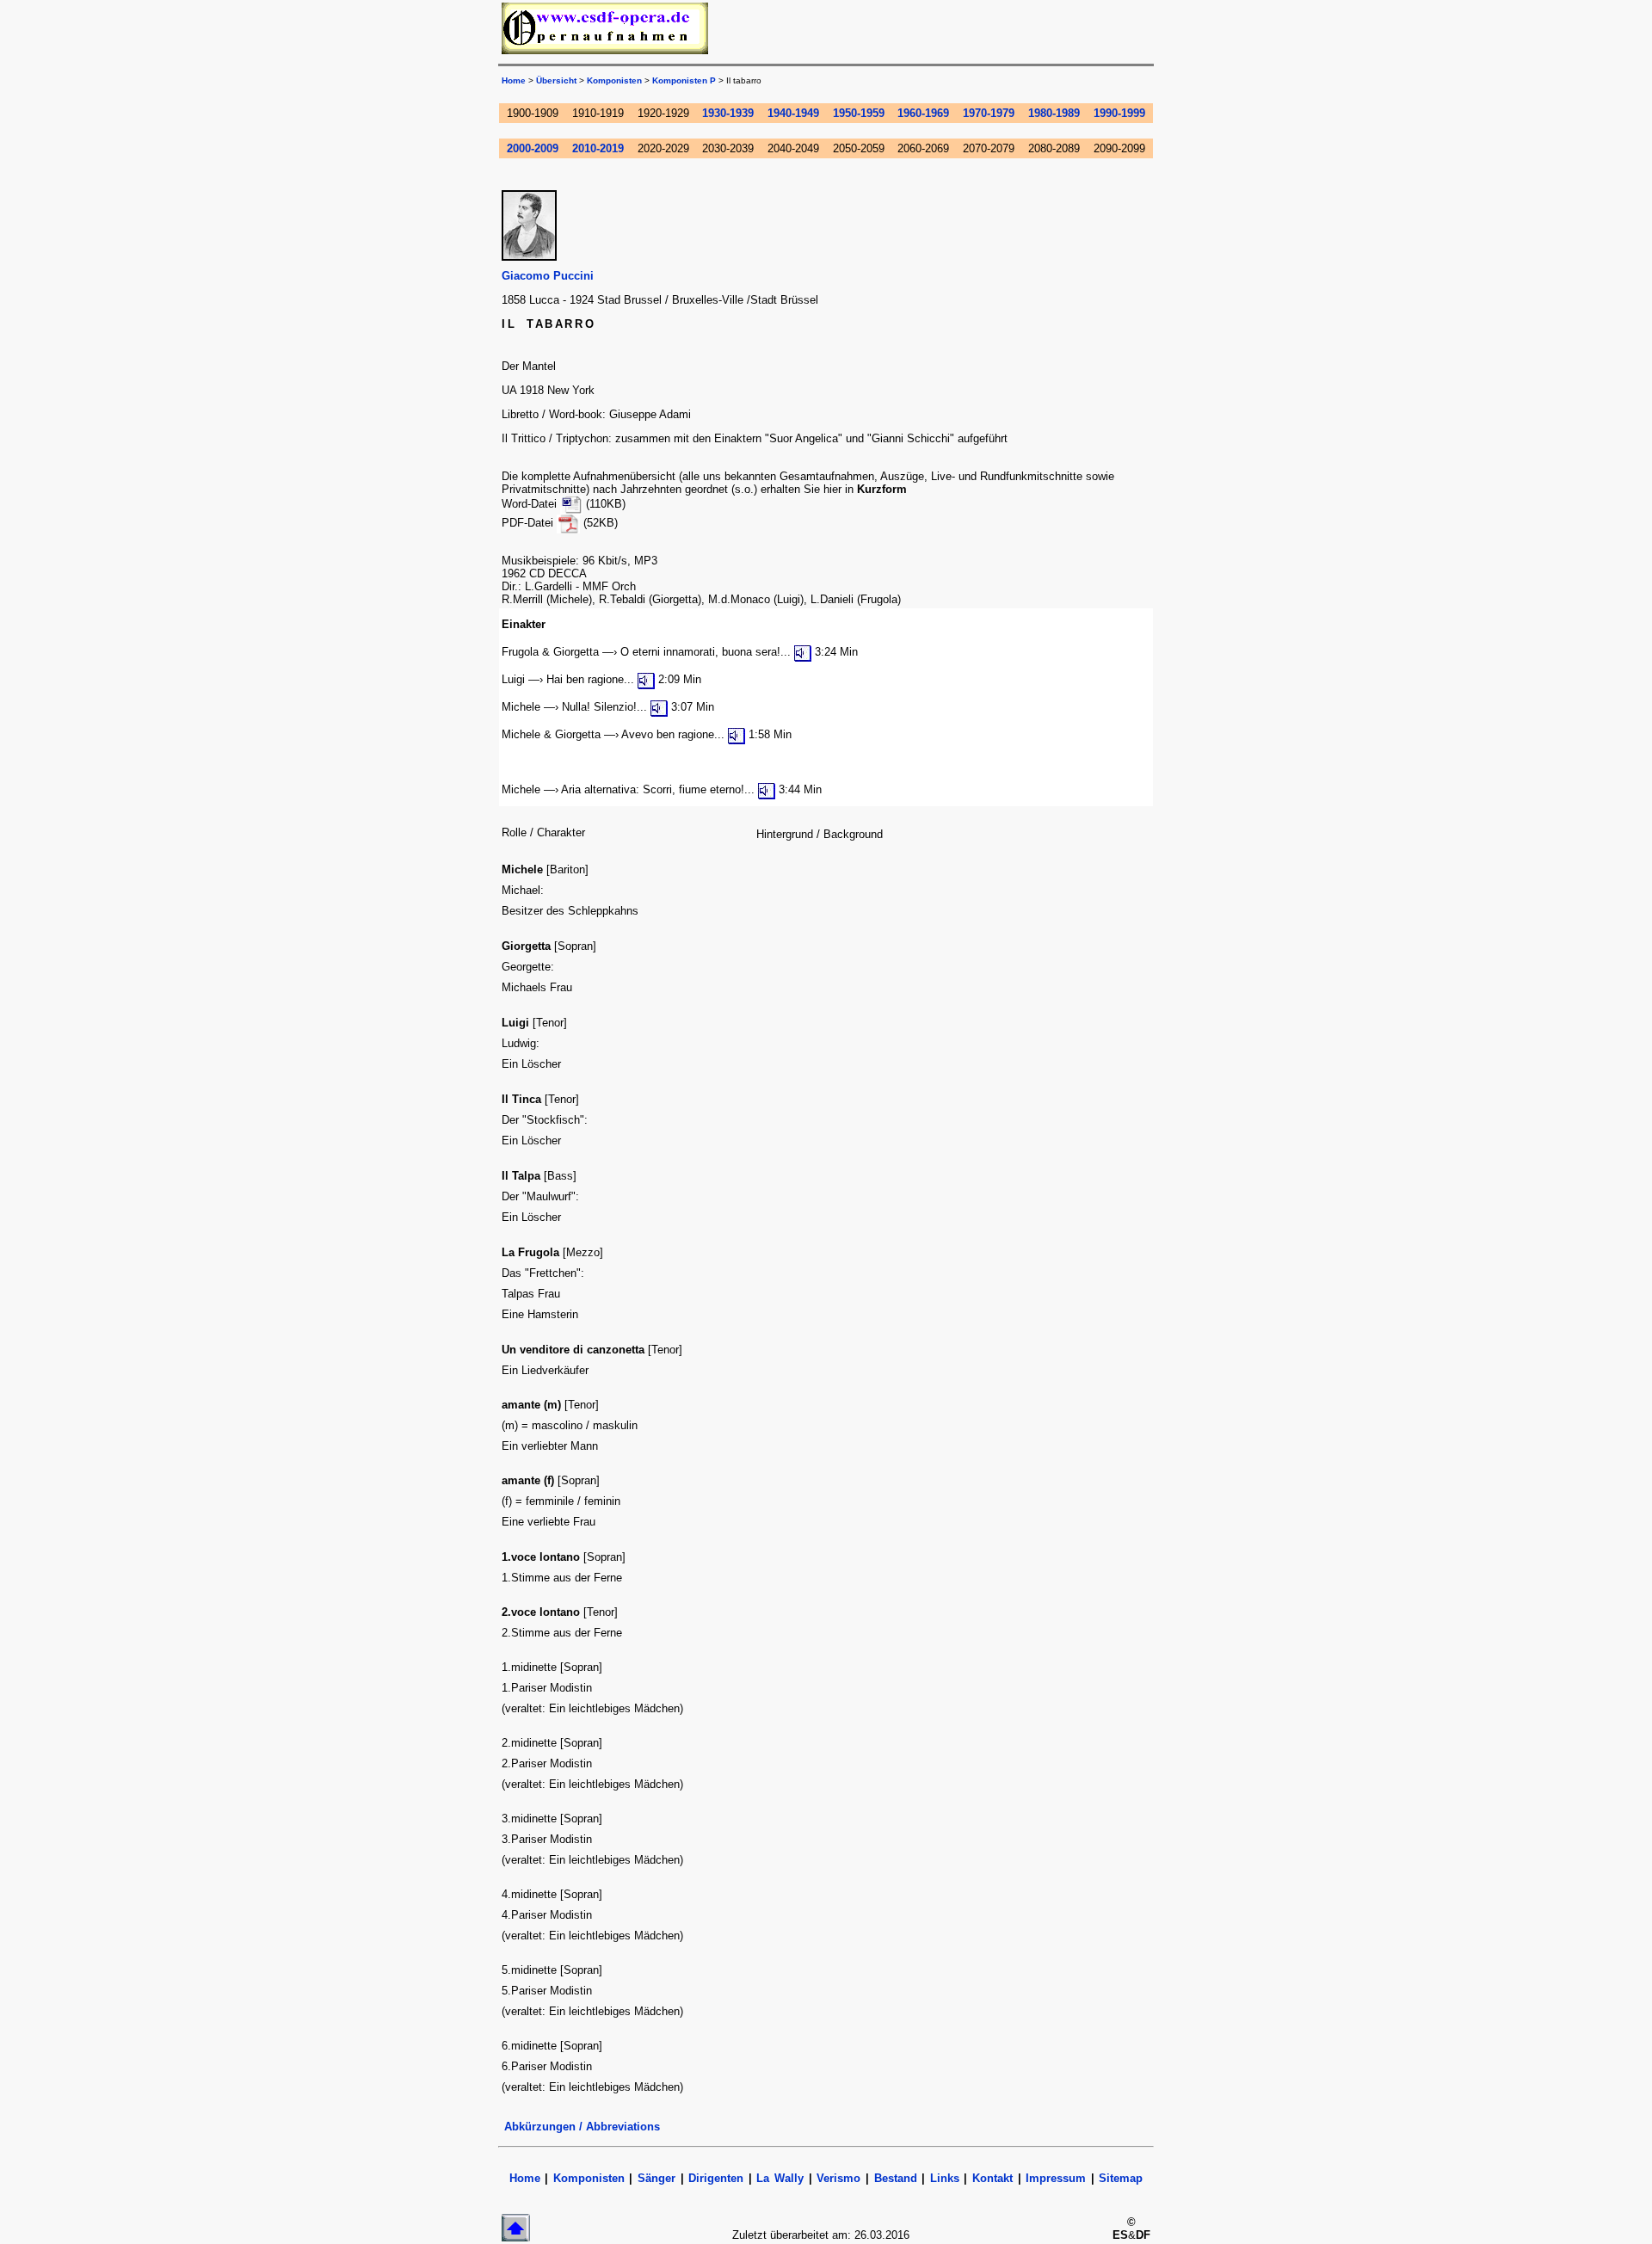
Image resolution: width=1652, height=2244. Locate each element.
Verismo (838, 2178)
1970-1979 (989, 113)
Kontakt (992, 2178)
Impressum (1056, 2178)
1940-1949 (793, 113)
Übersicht (556, 80)
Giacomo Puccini (548, 276)
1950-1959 (859, 113)
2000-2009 (533, 148)
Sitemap (1121, 2178)
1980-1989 (1054, 113)
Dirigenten (716, 2178)
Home (514, 80)
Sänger (656, 2178)
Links (945, 2178)
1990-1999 (1119, 113)
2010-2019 (598, 148)
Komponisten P (684, 80)
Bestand (896, 2178)
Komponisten (614, 80)
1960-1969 (923, 113)
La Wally (780, 2178)
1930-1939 (728, 113)
